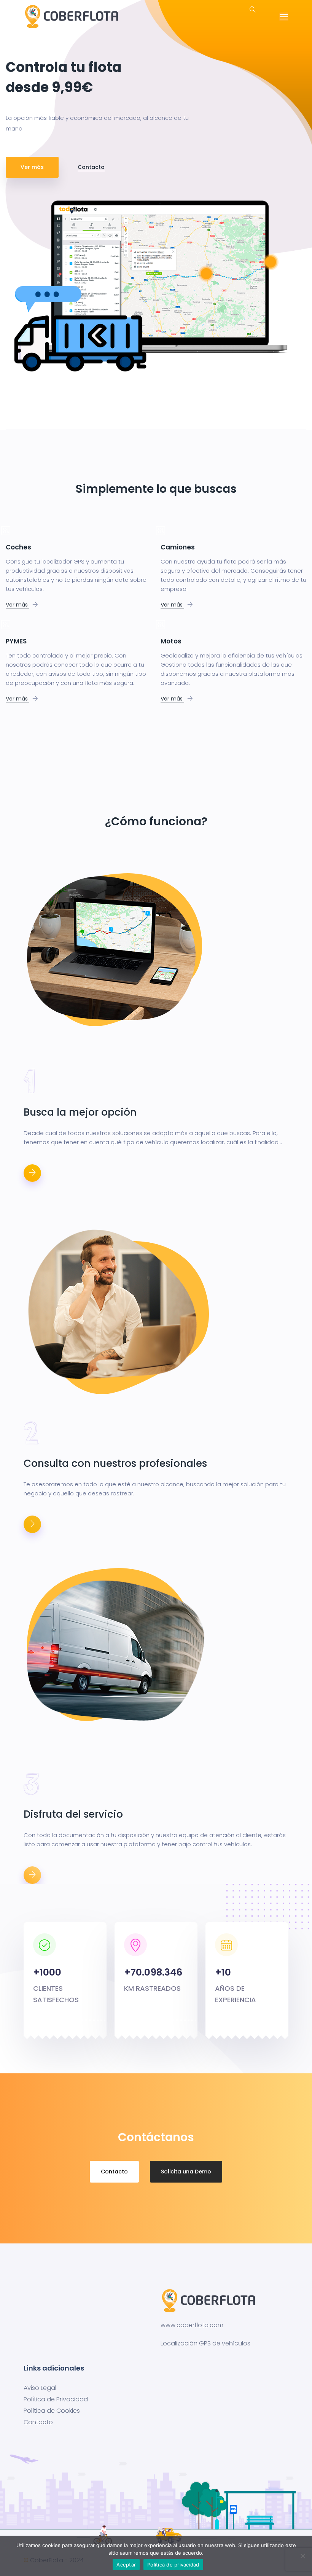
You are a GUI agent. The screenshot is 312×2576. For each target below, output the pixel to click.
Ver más (32, 167)
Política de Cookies (52, 2411)
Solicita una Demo (186, 2172)
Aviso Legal (40, 2388)
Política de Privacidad (56, 2399)
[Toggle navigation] (284, 17)
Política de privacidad (173, 2565)
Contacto (91, 167)
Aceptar (126, 2565)
